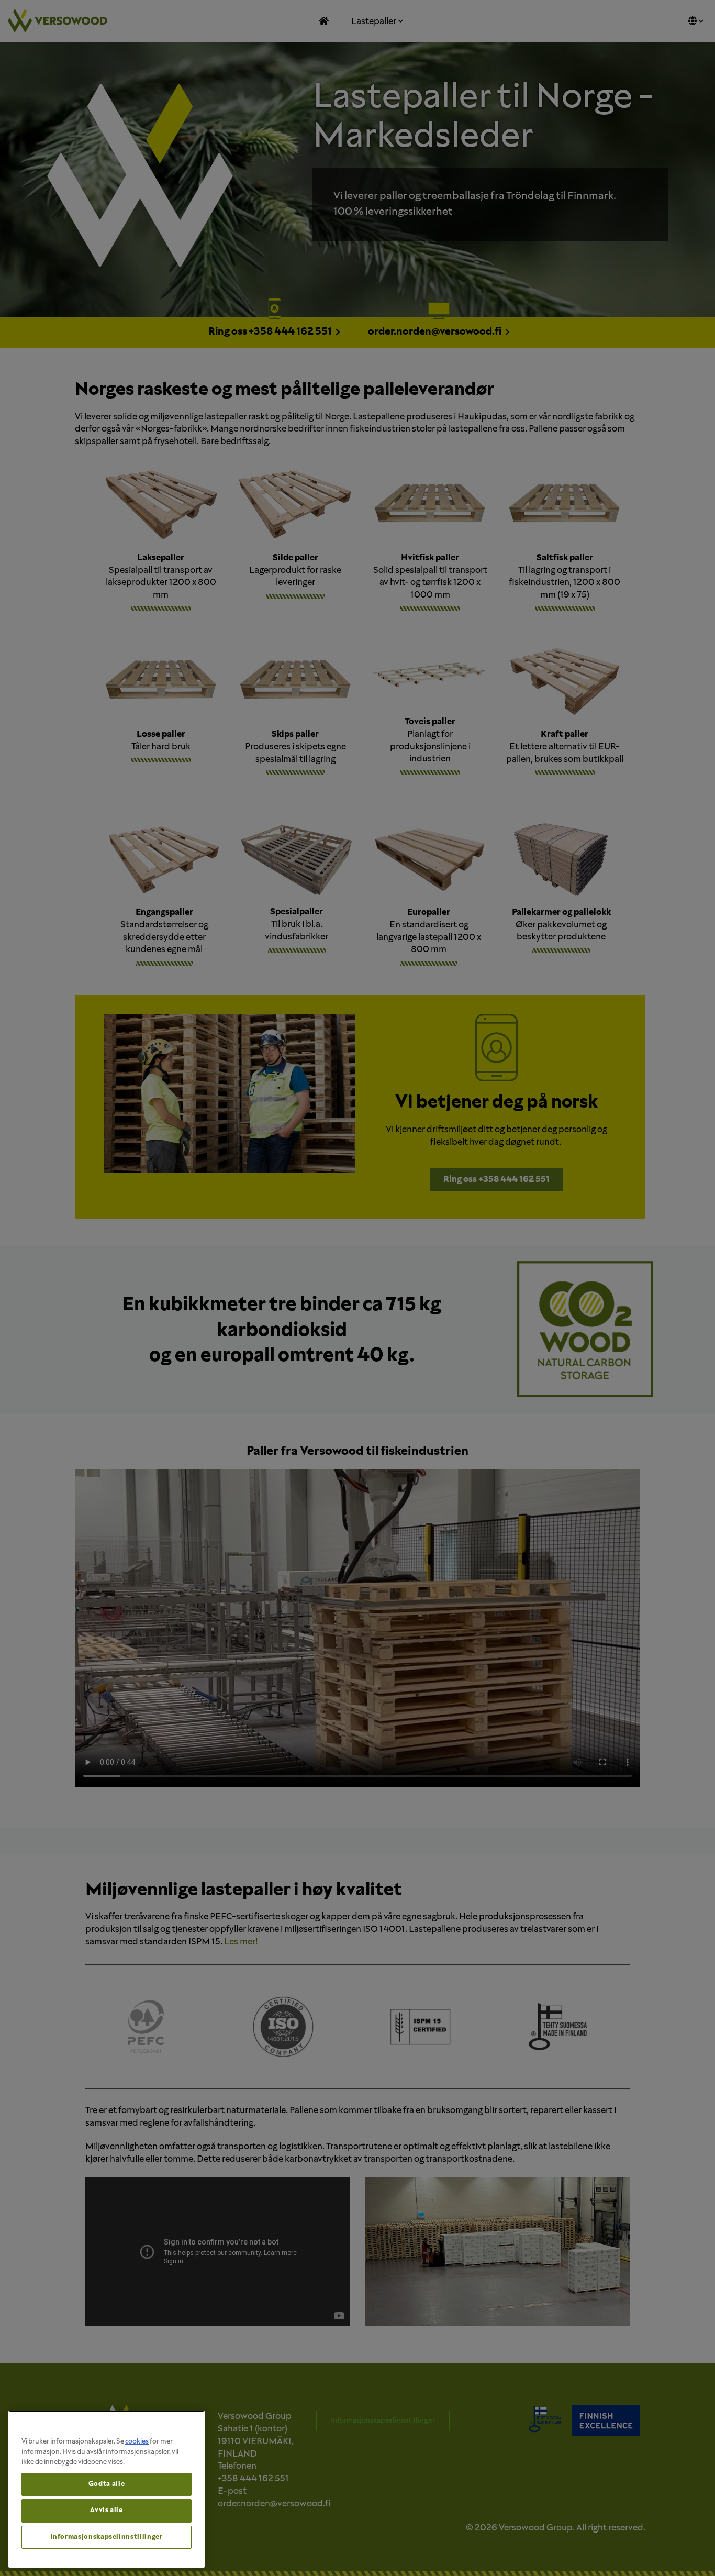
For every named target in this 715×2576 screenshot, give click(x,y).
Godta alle (107, 2484)
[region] (107, 2489)
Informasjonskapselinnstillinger (106, 2537)
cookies (137, 2442)
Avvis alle (107, 2510)
